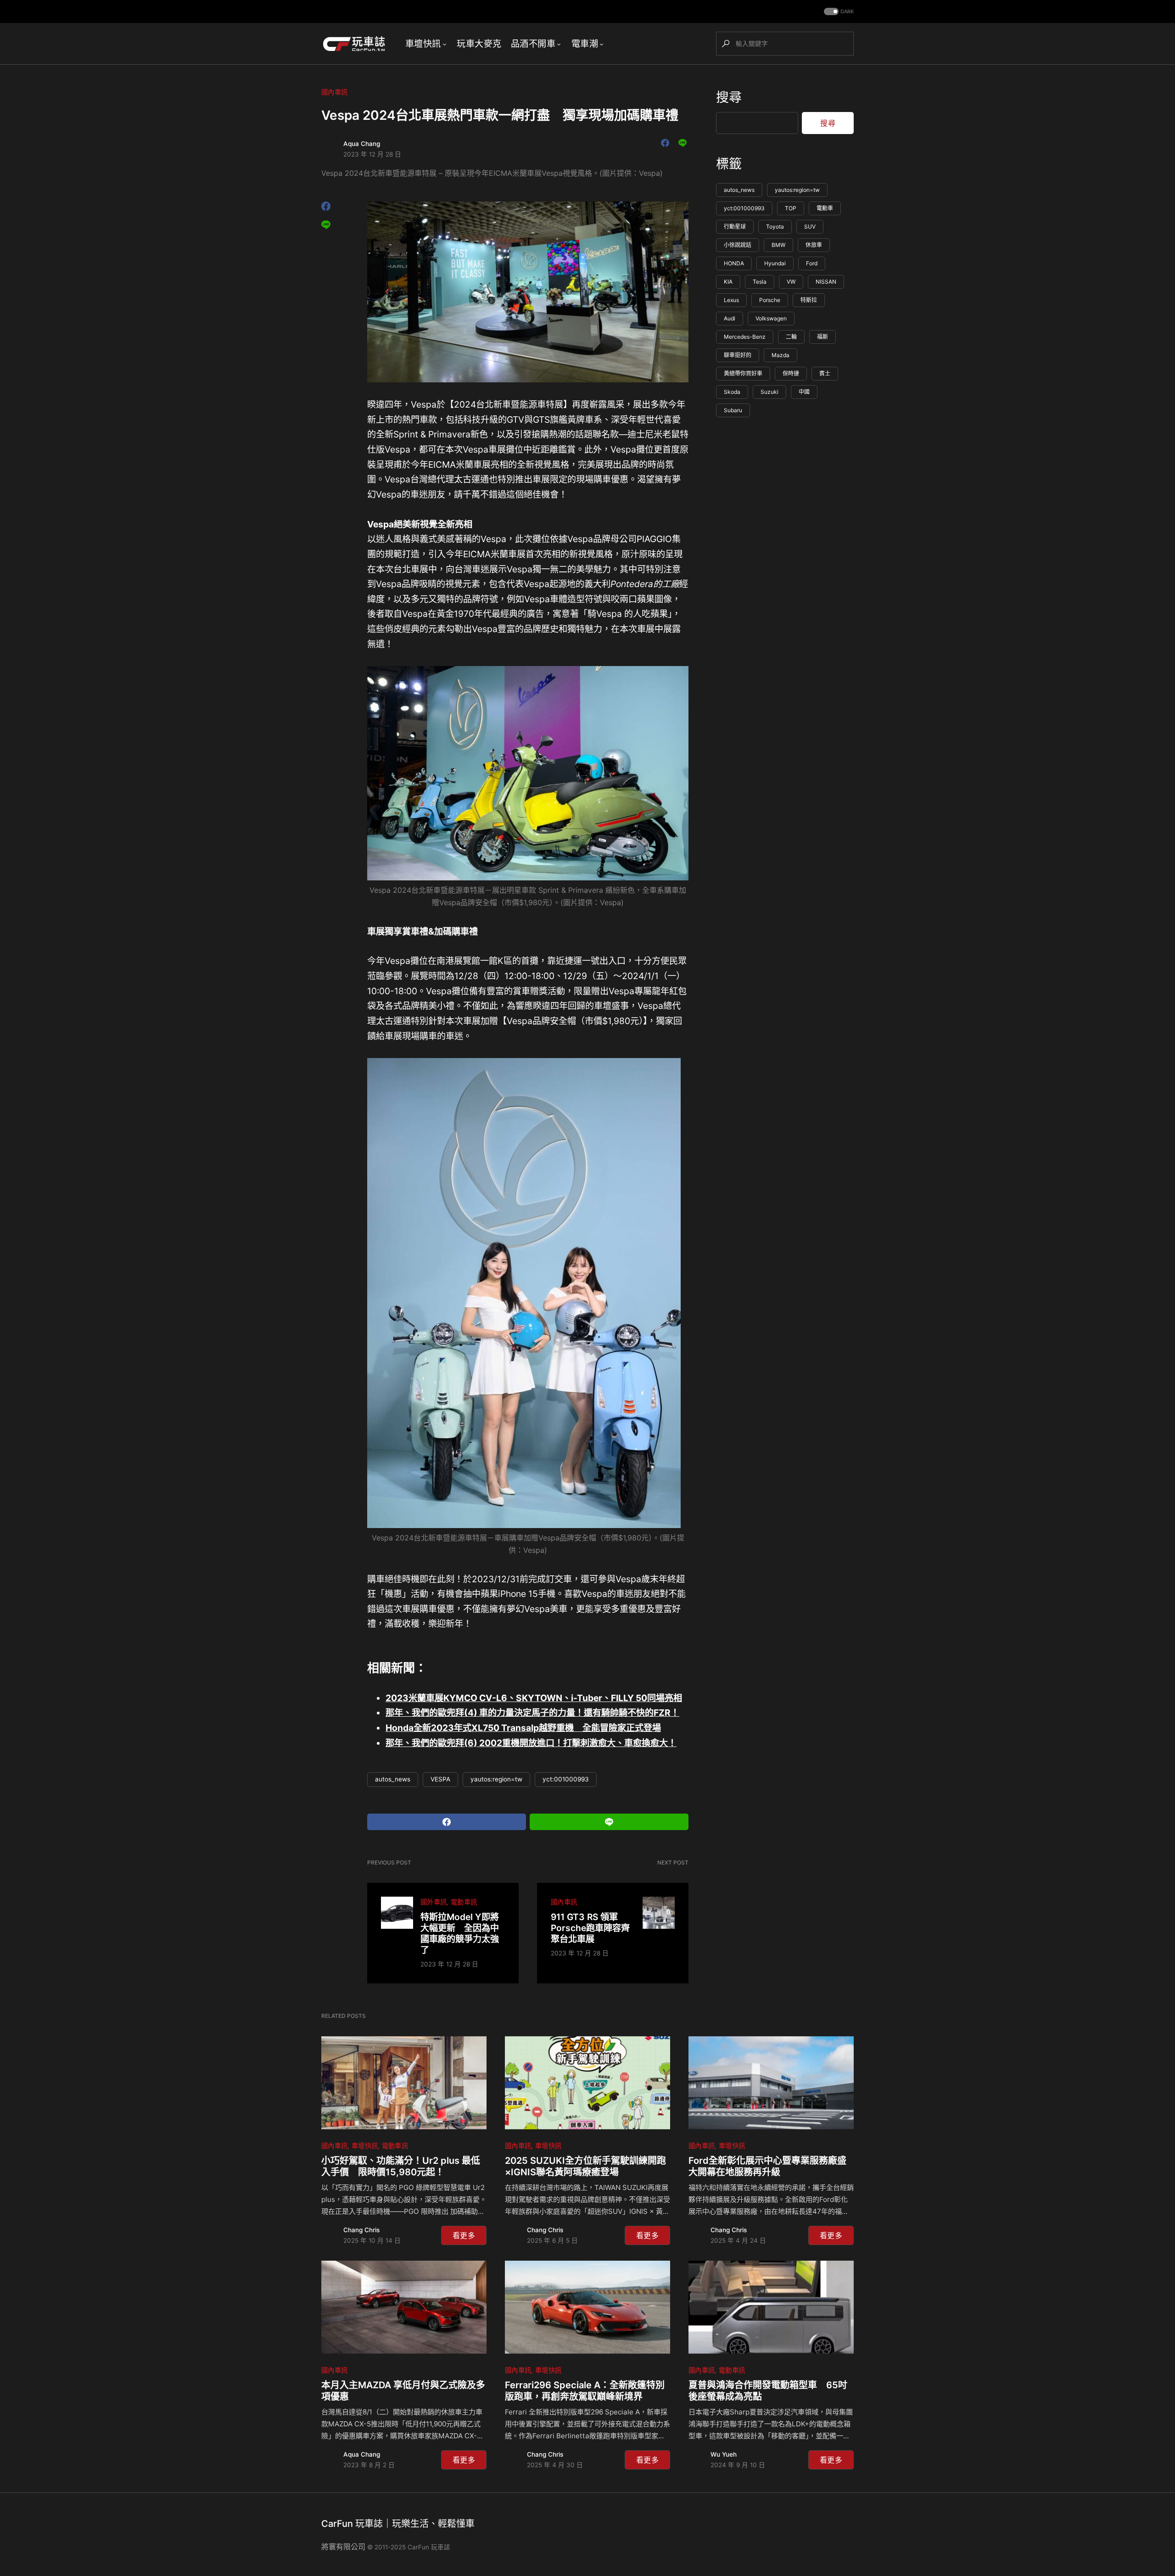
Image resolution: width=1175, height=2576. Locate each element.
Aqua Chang (362, 144)
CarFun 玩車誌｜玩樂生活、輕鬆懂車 (398, 2524)
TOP (791, 209)
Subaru (733, 411)
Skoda (732, 392)
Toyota (775, 227)
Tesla (760, 282)
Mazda (781, 356)
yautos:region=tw (496, 1779)
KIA (728, 282)
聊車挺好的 (738, 356)
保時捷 (791, 374)
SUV (810, 227)
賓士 (825, 374)
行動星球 (735, 227)
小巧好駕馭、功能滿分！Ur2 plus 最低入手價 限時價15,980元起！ (401, 2166)
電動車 (825, 209)
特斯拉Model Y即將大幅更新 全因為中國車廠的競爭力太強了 (460, 1933)
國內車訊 (334, 92)
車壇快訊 (365, 2146)
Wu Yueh (724, 2454)
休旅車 (814, 245)
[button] (838, 12)
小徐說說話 (738, 245)
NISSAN (826, 282)
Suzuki (769, 392)
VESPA (440, 1779)
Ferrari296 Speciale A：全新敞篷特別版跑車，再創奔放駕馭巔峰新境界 (585, 2391)
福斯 (822, 337)
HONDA (734, 264)
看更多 (464, 2235)
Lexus (731, 300)
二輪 (791, 337)
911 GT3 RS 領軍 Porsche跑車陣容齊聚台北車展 (590, 1928)
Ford (812, 264)
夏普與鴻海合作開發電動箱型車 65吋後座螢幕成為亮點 (768, 2391)
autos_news (393, 1779)
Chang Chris (361, 2230)
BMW (778, 245)
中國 (804, 392)
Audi (730, 319)
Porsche (770, 300)
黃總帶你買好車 (743, 374)
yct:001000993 (566, 1779)
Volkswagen (771, 319)
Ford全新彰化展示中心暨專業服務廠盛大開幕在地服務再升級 (767, 2166)
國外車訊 (434, 1902)
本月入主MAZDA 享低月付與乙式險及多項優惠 (403, 2391)
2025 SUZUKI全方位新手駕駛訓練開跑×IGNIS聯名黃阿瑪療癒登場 (585, 2166)
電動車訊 (464, 1902)
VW (791, 282)
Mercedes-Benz (745, 337)
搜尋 (729, 97)
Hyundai (775, 264)
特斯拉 (809, 300)
